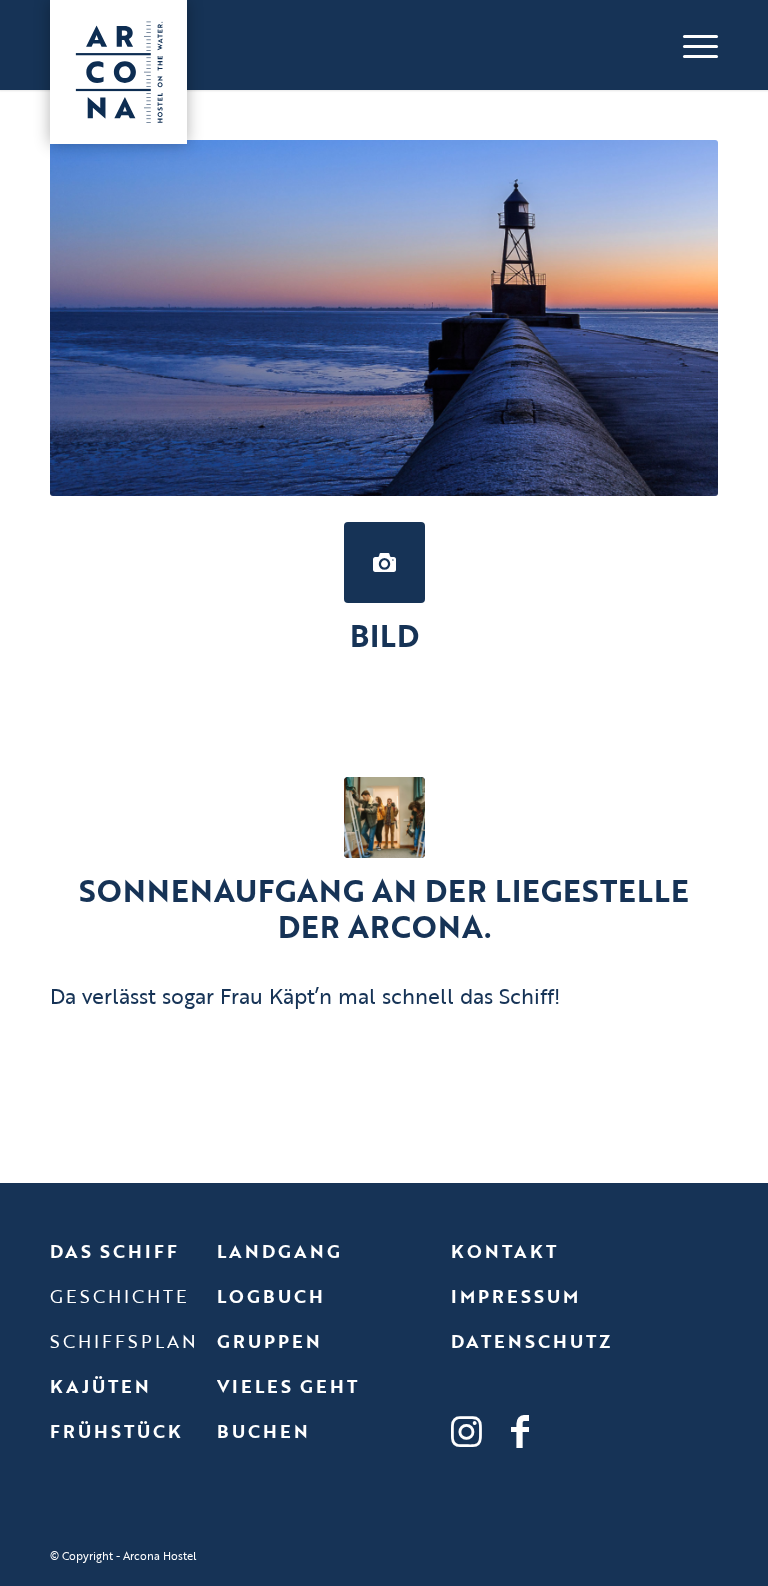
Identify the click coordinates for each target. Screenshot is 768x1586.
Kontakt (504, 1251)
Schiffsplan (124, 1341)
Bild (384, 635)
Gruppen (269, 1341)
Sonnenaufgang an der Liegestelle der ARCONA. (384, 908)
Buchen (263, 1431)
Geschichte (119, 1296)
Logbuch (271, 1296)
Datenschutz (531, 1341)
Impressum (515, 1296)
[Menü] (690, 45)
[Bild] (384, 562)
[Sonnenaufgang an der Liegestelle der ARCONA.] (384, 817)
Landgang (279, 1251)
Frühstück (116, 1431)
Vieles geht (288, 1386)
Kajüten (100, 1386)
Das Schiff (114, 1251)
